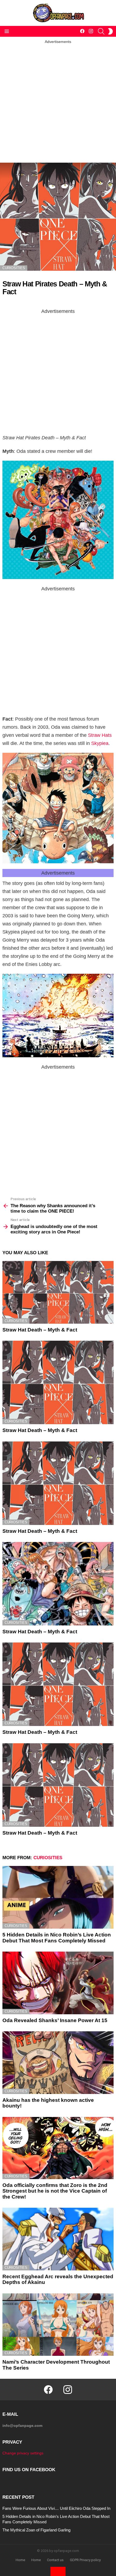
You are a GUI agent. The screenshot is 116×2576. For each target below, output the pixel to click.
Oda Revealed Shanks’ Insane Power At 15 (55, 2020)
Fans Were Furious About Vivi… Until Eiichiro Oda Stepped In (56, 2508)
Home (20, 2560)
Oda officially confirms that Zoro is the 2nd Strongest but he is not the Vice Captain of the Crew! (55, 2191)
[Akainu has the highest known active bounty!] (58, 2063)
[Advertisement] (58, 102)
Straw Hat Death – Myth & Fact (40, 1330)
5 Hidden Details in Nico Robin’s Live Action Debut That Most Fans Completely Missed (57, 1938)
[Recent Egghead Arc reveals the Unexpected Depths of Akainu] (58, 2239)
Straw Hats (100, 735)
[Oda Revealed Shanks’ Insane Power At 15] (58, 1983)
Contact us (55, 2560)
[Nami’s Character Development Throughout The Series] (58, 2325)
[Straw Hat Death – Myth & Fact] (58, 1292)
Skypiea (100, 743)
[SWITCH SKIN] (110, 31)
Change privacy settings (23, 2453)
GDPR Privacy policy (85, 2560)
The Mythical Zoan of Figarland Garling (36, 2530)
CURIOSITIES (16, 1321)
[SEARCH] (101, 31)
